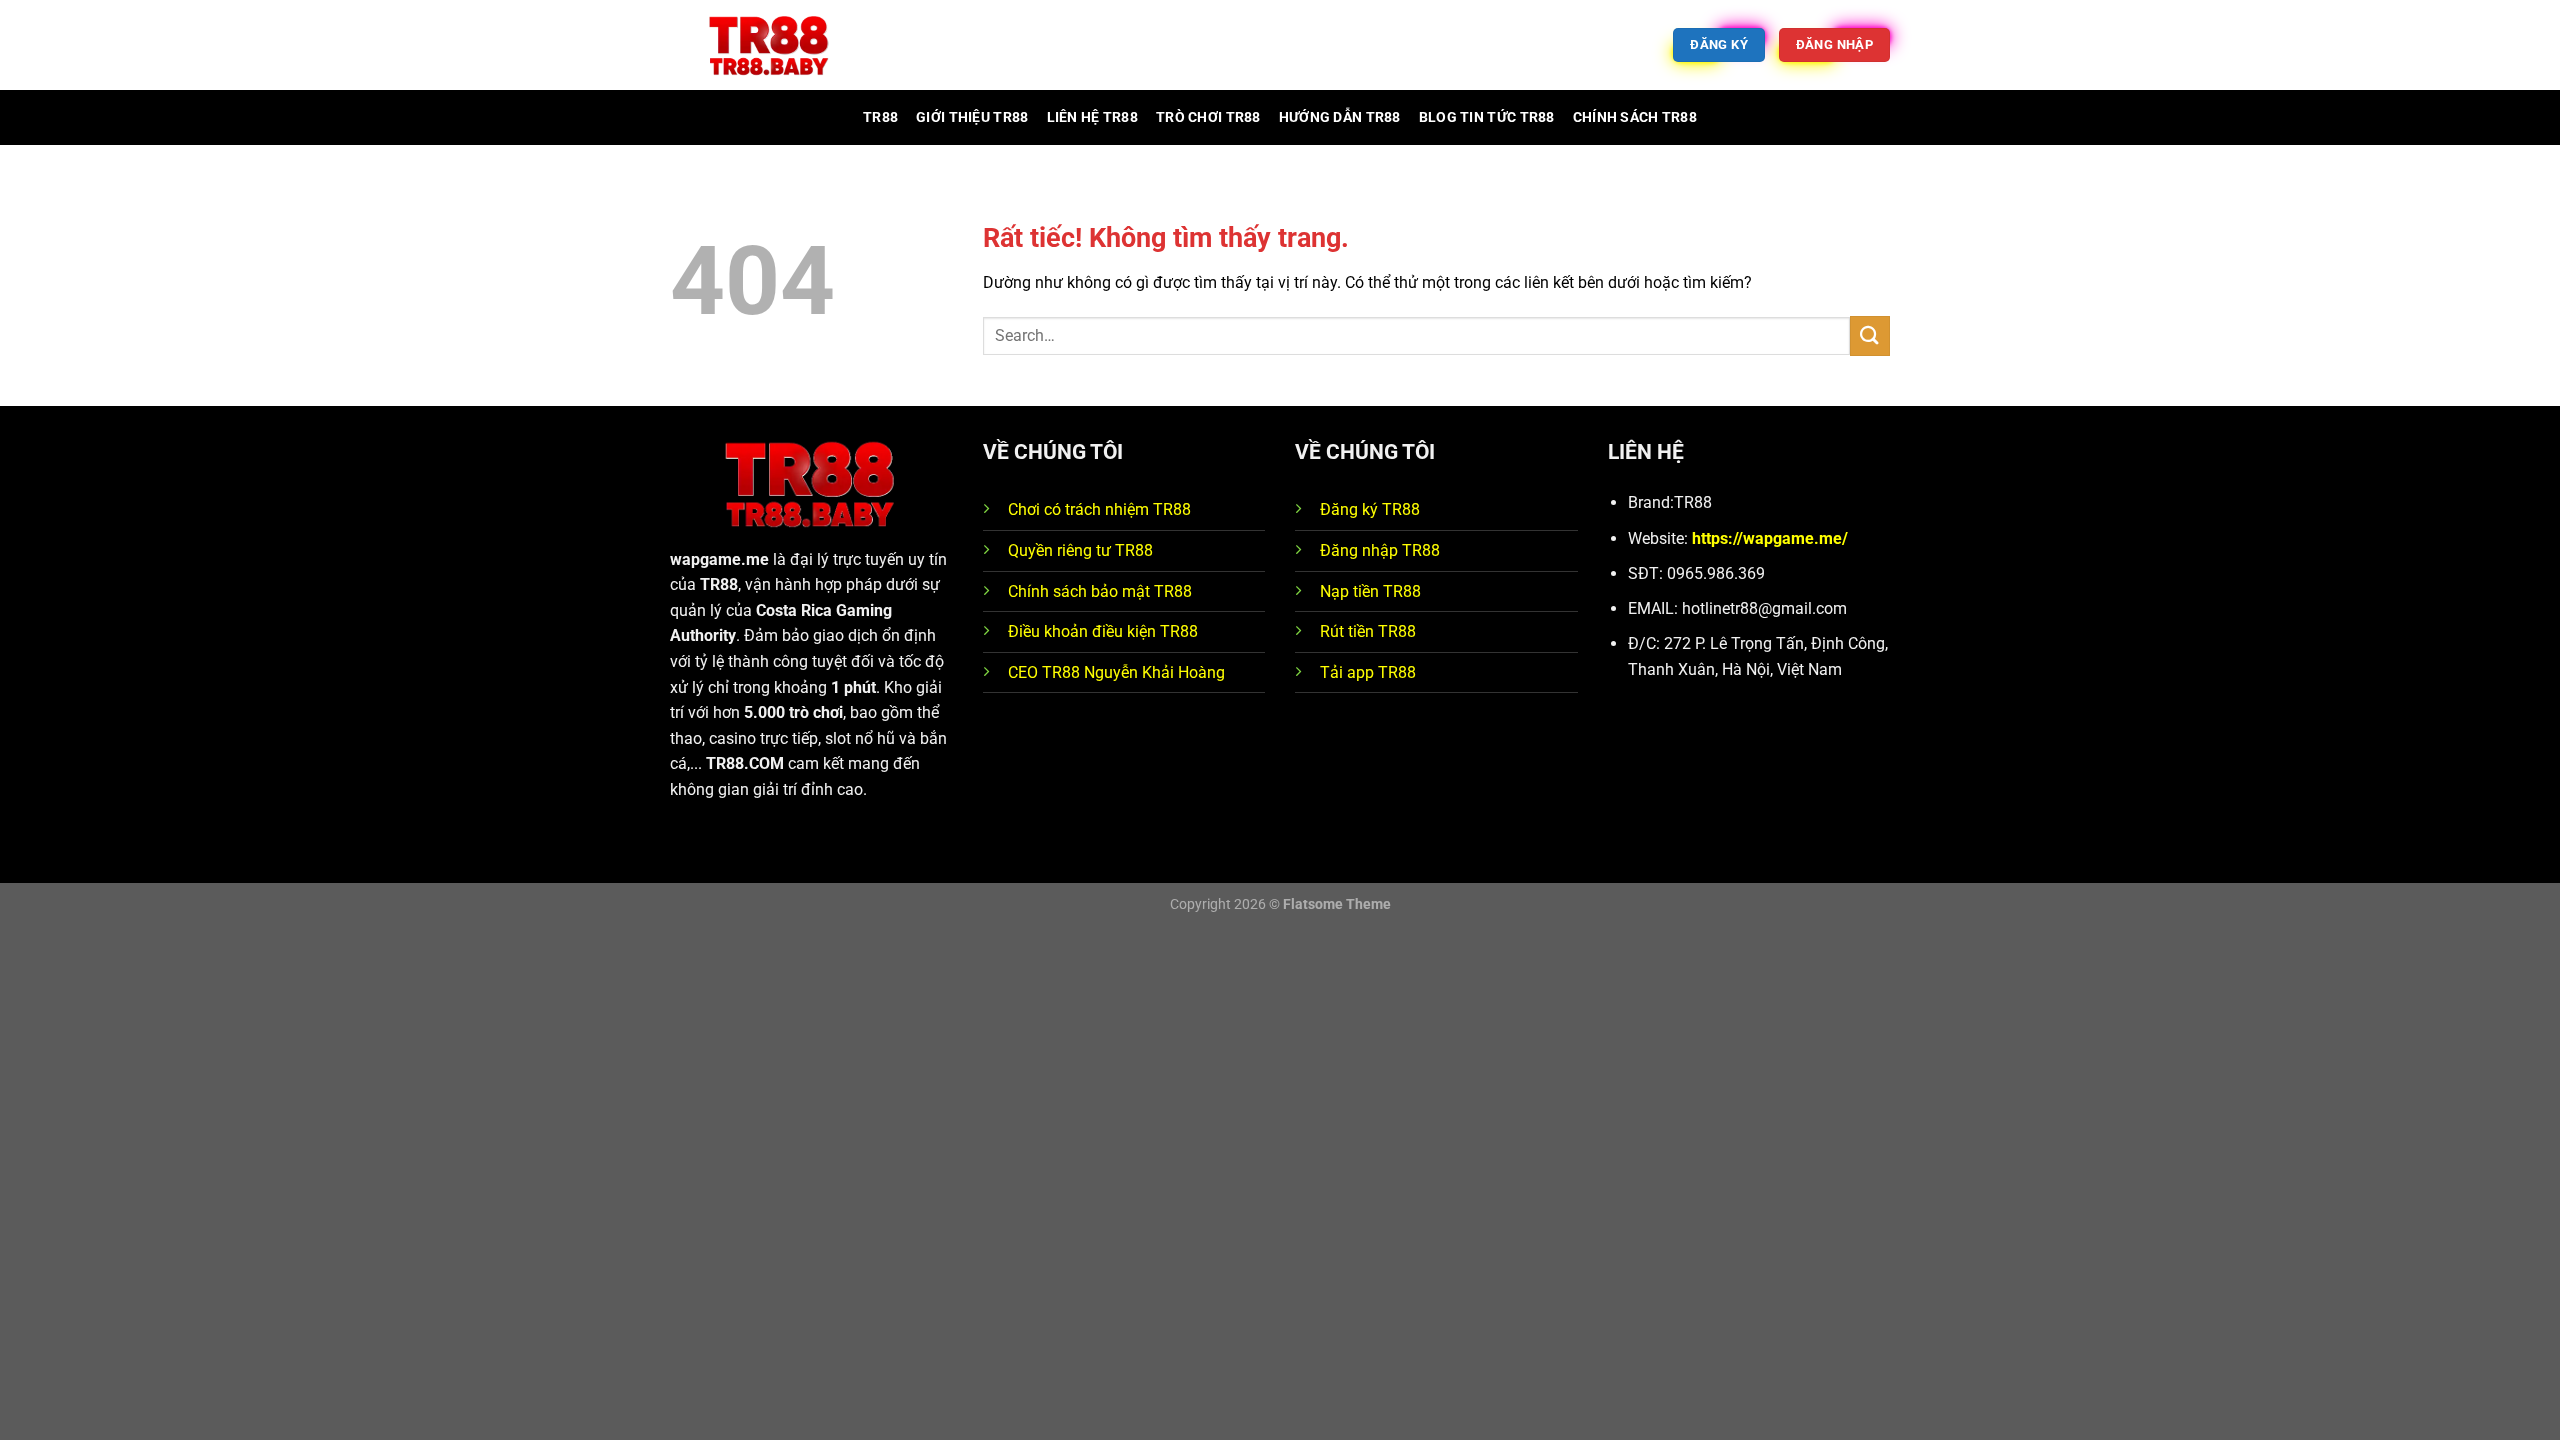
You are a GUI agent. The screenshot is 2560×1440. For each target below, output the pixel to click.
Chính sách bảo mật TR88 (1100, 591)
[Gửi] (1870, 335)
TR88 (880, 117)
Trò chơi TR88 (1208, 117)
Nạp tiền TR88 (1370, 591)
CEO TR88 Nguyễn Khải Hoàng (1116, 672)
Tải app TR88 (1368, 672)
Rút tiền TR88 (1368, 631)
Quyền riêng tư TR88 (1080, 550)
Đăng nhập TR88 (1380, 550)
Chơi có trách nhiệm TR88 (1099, 509)
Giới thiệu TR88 (972, 117)
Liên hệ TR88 (1092, 117)
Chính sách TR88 (1635, 117)
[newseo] (770, 45)
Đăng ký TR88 (1370, 509)
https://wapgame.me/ (1770, 538)
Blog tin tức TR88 (1487, 117)
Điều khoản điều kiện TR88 (1103, 631)
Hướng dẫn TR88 (1340, 117)
